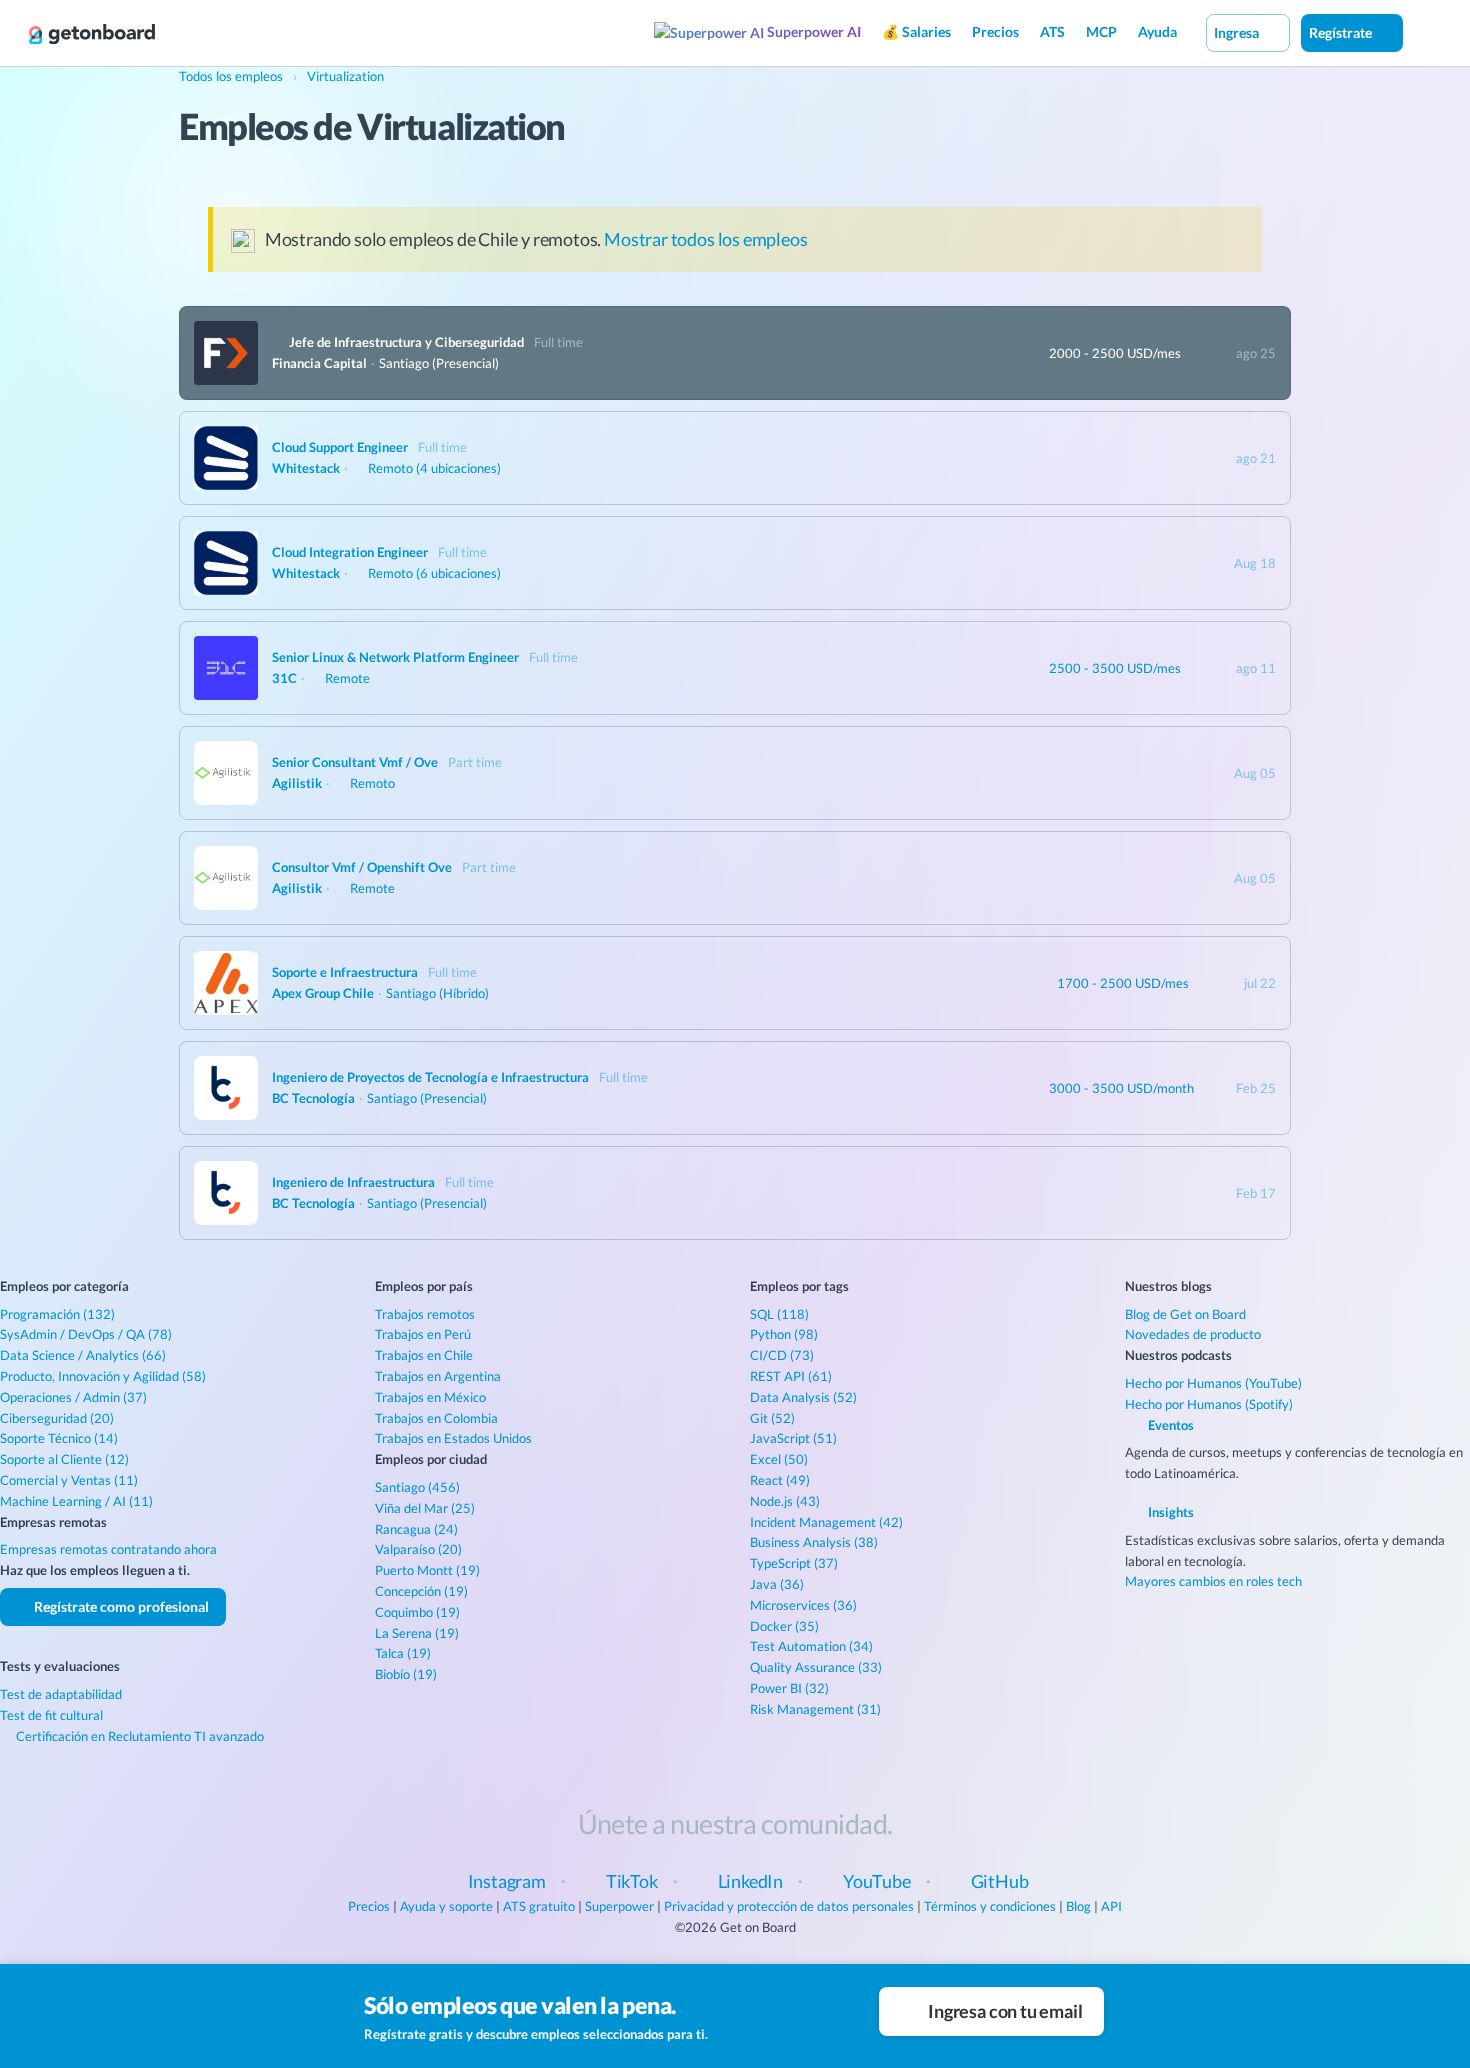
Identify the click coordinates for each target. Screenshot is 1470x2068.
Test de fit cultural (51, 1715)
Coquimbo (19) (417, 1612)
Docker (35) (784, 1626)
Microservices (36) (803, 1605)
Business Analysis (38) (814, 1542)
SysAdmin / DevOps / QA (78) (86, 1334)
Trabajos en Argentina (438, 1376)
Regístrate (1342, 32)
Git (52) (772, 1418)
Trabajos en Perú (423, 1334)
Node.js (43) (785, 1501)
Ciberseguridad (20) (57, 1418)
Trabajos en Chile (424, 1355)
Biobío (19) (406, 1674)
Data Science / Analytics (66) (83, 1355)
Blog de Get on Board (1185, 1314)
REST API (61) (791, 1376)
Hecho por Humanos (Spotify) (1209, 1404)
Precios (995, 31)
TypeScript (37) (794, 1563)
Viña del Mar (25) (425, 1508)
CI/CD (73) (782, 1355)
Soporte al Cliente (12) (64, 1459)
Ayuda (1157, 31)
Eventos (1169, 1425)
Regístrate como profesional (120, 1606)
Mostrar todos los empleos (706, 239)
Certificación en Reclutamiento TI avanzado (138, 1736)
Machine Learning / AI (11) (76, 1501)
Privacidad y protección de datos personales (789, 1906)
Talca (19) (403, 1653)
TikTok (632, 1881)
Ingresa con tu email (1003, 2011)
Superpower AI (812, 31)
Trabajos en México (430, 1397)
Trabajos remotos (425, 1314)
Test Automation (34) (811, 1646)
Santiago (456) (417, 1487)
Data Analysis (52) (803, 1397)
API (1111, 1906)
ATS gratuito (539, 1906)
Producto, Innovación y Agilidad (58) (103, 1376)
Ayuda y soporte (446, 1906)
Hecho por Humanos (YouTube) (1213, 1383)
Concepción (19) (421, 1591)
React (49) (780, 1480)
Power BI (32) (789, 1688)
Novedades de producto (1193, 1334)
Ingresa (1238, 32)
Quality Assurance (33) (816, 1667)
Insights (1169, 1512)
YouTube (877, 1881)
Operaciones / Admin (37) (73, 1397)
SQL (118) (779, 1314)
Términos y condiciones (990, 1906)
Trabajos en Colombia (436, 1418)
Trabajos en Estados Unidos (453, 1438)
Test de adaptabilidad (61, 1694)
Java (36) (777, 1584)
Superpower (619, 1906)
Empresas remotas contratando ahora (108, 1549)
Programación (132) (57, 1314)
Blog (1078, 1906)
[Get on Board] (92, 34)
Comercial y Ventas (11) (69, 1480)
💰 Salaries (916, 31)
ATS (1052, 31)
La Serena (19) (417, 1633)
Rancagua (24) (416, 1529)
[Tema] (1424, 32)
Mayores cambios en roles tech (1213, 1581)
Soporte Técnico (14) (59, 1438)
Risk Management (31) (815, 1709)
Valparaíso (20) (418, 1549)
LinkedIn (751, 1881)
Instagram (507, 1881)
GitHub (1000, 1881)
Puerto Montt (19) (427, 1570)
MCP (1101, 31)
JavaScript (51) (793, 1438)
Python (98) (784, 1334)
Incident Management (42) (826, 1522)
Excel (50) (779, 1459)
